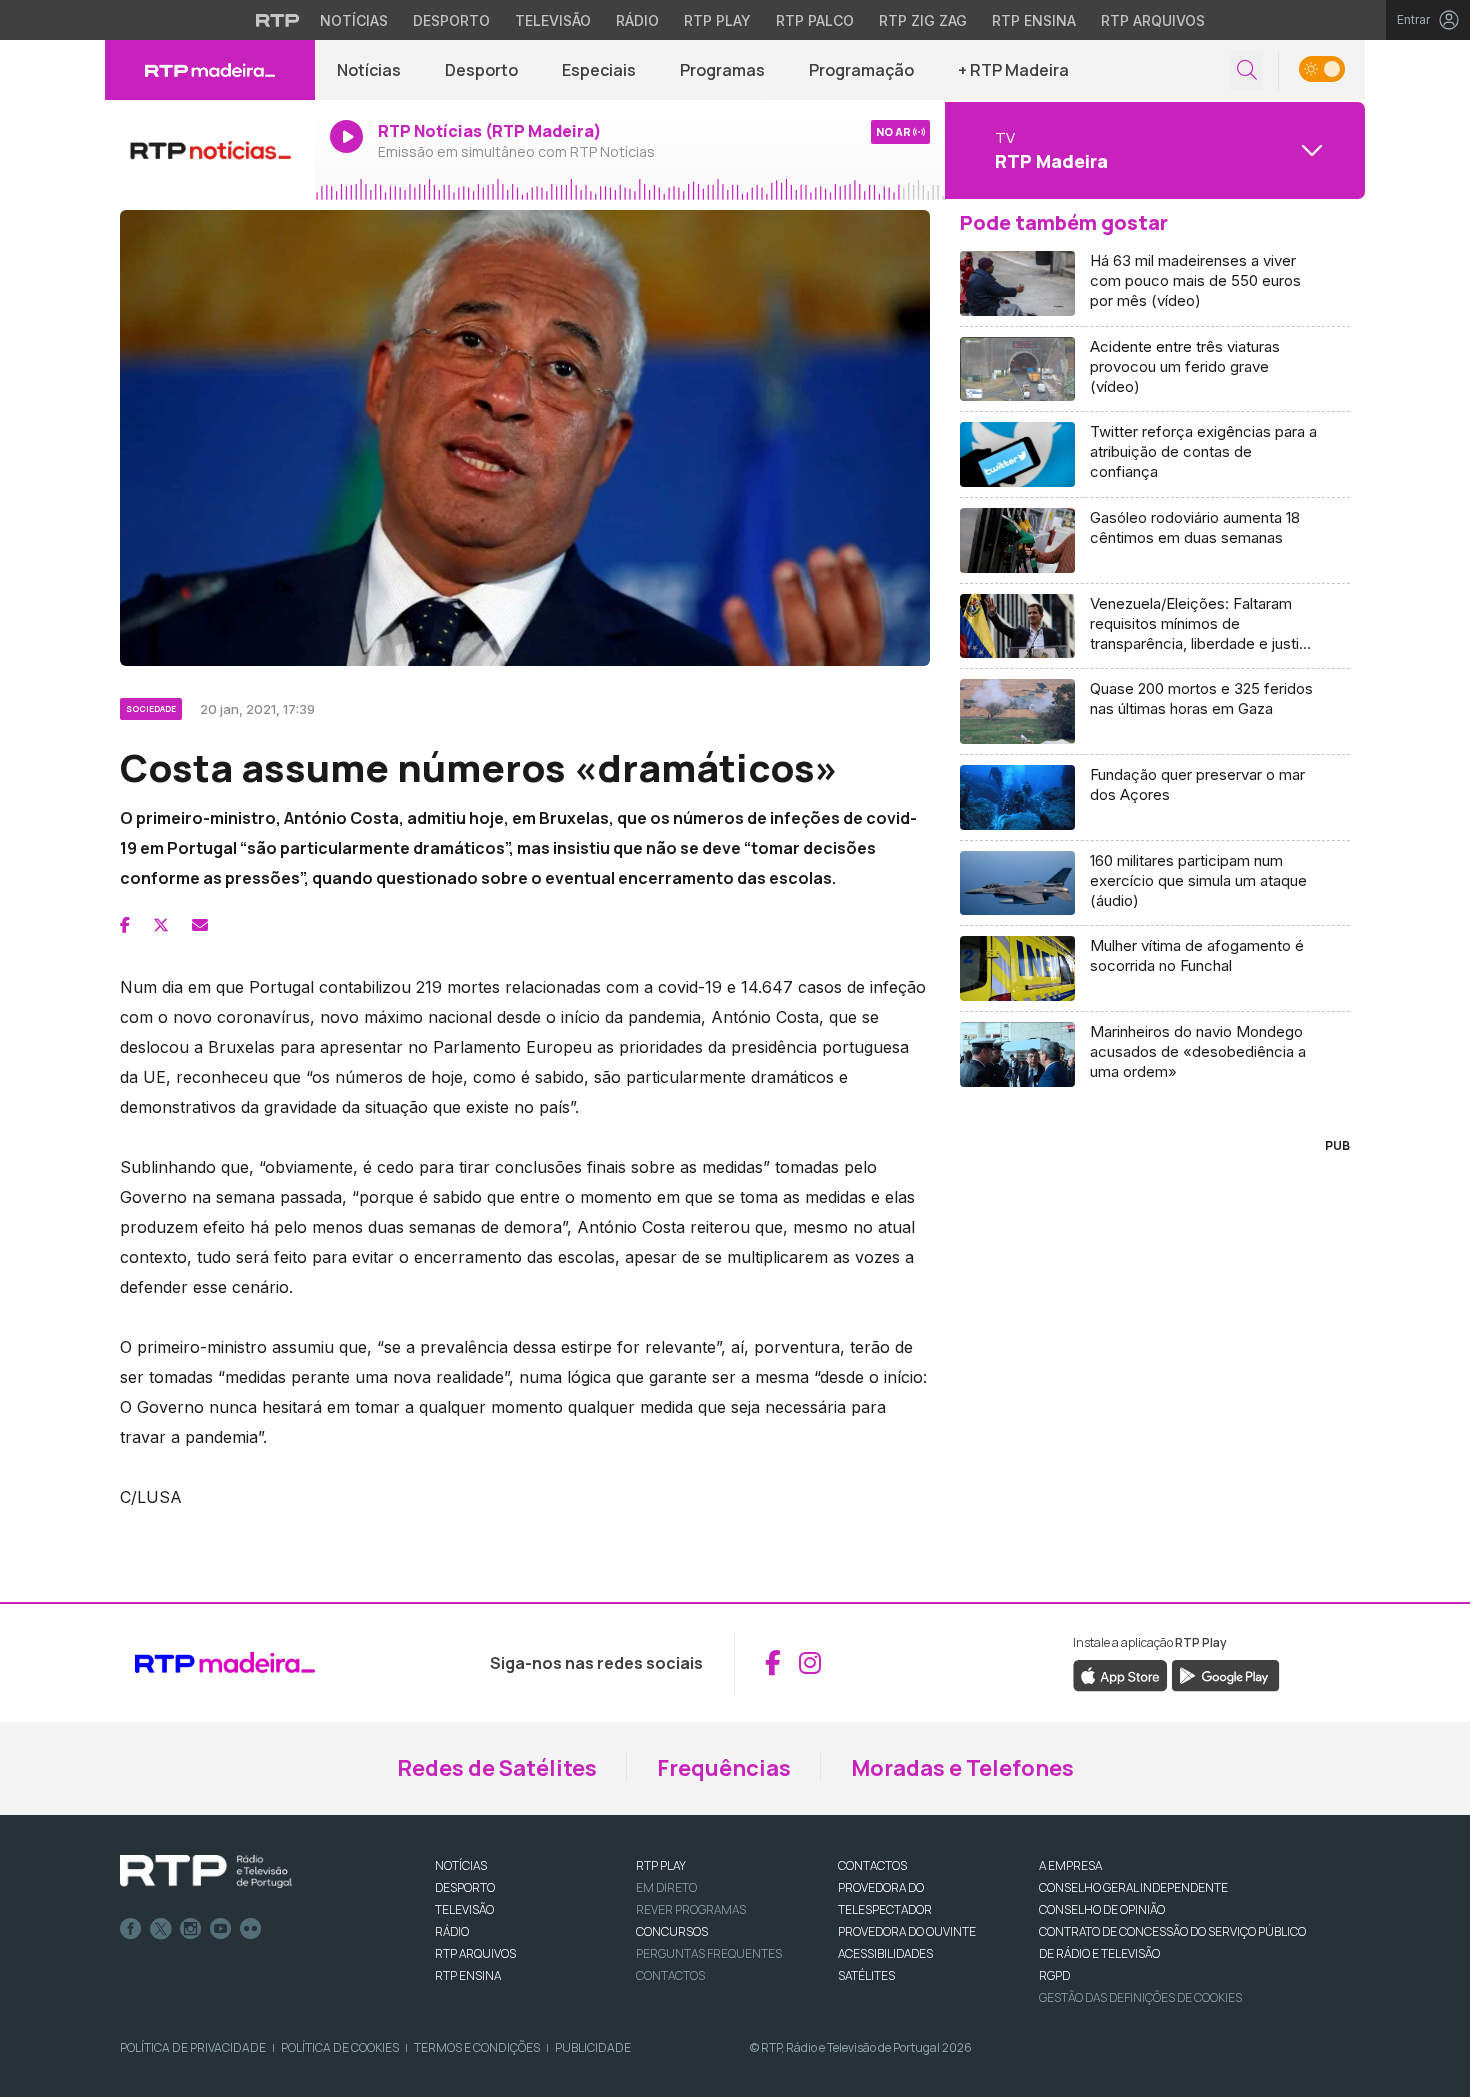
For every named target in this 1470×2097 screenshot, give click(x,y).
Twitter (161, 1929)
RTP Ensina (1034, 20)
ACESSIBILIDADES (885, 1953)
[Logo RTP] (206, 1872)
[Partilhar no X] (161, 925)
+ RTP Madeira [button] (1013, 70)
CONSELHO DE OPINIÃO (1102, 1909)
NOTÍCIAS (461, 1865)
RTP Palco (815, 20)
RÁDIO (452, 1931)
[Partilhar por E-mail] (200, 925)
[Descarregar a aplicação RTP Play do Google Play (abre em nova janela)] (1225, 1674)
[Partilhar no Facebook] (125, 925)
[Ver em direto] (210, 150)
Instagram (191, 1929)
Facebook (131, 1929)
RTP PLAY (661, 1865)
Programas (722, 70)
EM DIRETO (666, 1887)
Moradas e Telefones (962, 1768)
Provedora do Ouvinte (907, 1931)
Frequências (724, 1768)
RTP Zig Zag (923, 20)
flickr (251, 1929)
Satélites (866, 1975)
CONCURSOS (672, 1931)
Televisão (553, 20)
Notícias (354, 20)
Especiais (599, 70)
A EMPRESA (1070, 1865)
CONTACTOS (872, 1865)
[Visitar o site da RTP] (278, 20)
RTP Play (717, 20)
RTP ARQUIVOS (475, 1953)
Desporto (451, 20)
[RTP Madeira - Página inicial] (210, 70)
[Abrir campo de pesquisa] (1247, 70)
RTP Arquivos (1153, 20)
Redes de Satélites (497, 1768)
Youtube (221, 1929)
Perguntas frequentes (709, 1953)
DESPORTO (465, 1887)
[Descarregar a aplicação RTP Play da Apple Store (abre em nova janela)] (1120, 1674)
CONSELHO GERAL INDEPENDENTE (1133, 1887)
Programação (861, 70)
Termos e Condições (477, 2047)
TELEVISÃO (464, 1909)
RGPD (1054, 1975)
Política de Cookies (340, 2047)
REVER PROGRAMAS (691, 1909)
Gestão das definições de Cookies (1140, 1997)
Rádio (637, 20)
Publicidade (593, 2047)
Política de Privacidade (193, 2047)
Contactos (670, 1975)
